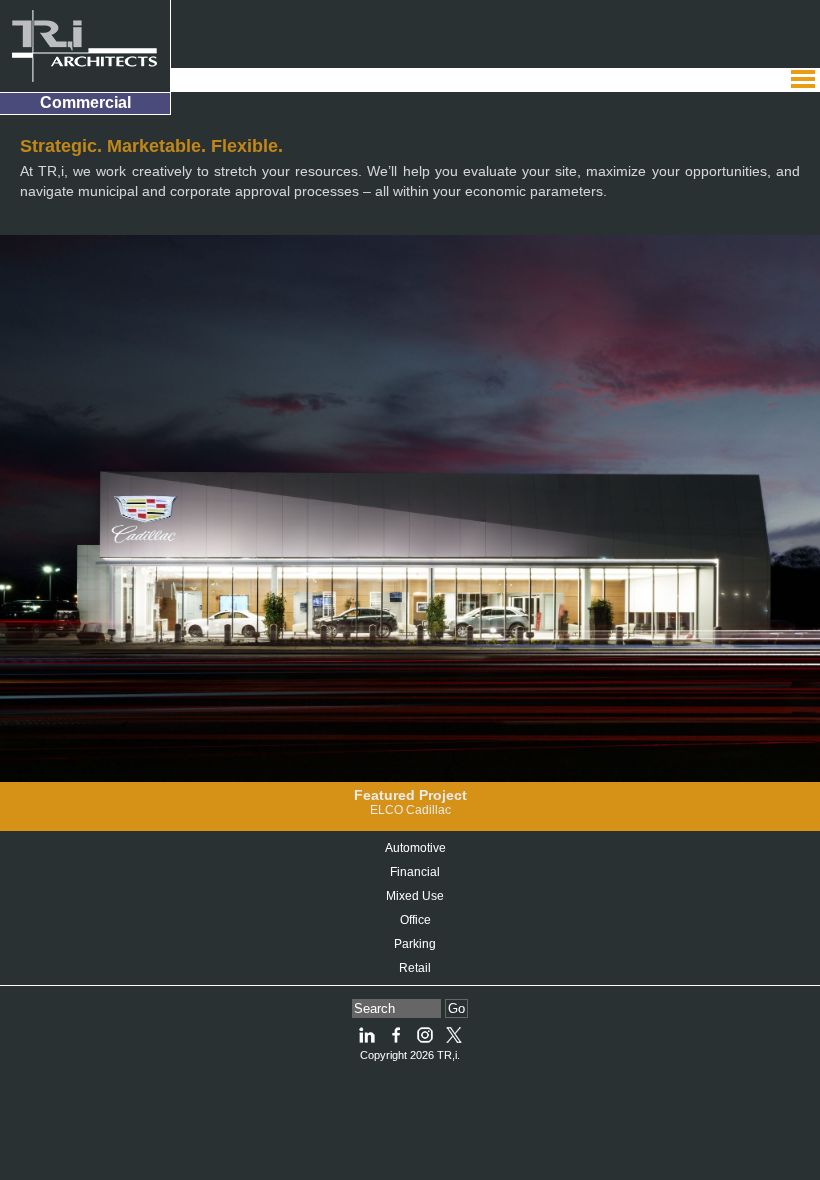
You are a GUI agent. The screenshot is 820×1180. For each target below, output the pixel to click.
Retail (415, 968)
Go (456, 1008)
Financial (415, 872)
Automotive (415, 848)
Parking (415, 944)
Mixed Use (415, 896)
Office (415, 920)
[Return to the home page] (85, 46)
